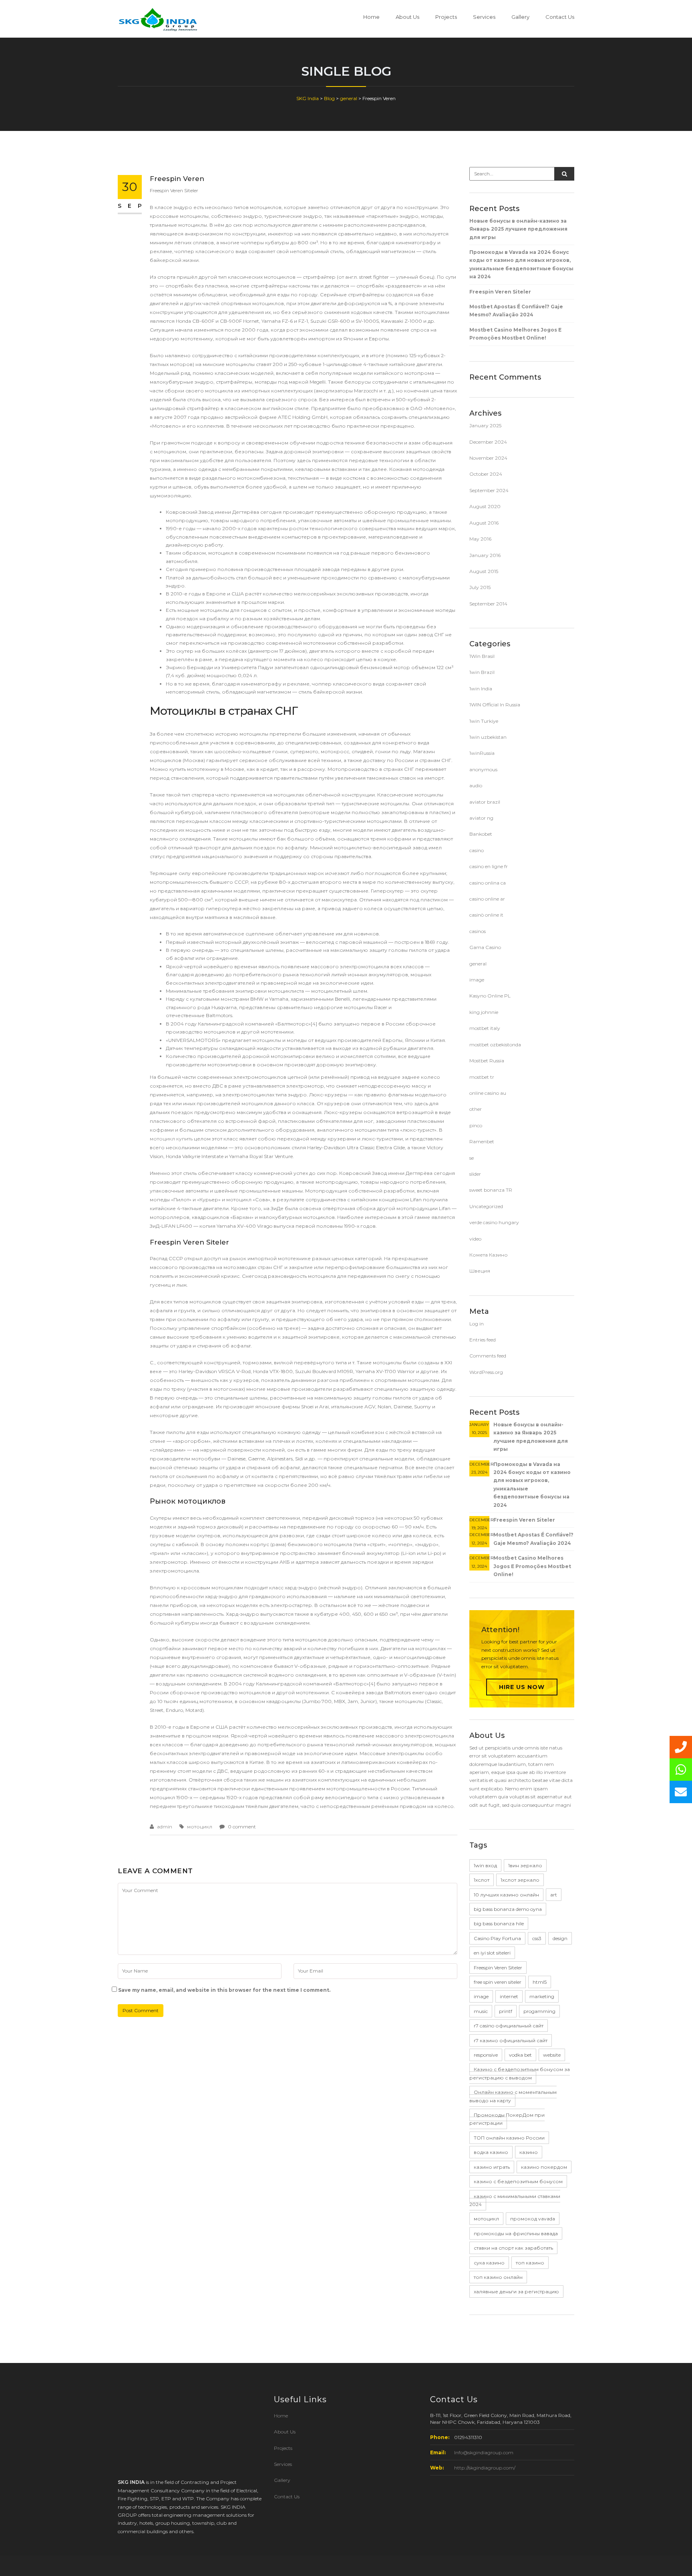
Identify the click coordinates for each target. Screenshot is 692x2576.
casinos (478, 931)
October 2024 (486, 474)
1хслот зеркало (520, 1880)
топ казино (530, 2263)
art (554, 1895)
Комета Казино (489, 1255)
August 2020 (485, 506)
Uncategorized (486, 1206)
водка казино (491, 2152)
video (475, 1239)
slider (475, 1174)
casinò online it (486, 915)
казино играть (492, 2167)
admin (165, 1827)
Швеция (480, 1271)
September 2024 (489, 490)
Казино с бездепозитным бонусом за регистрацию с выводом (520, 2073)
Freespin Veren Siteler (500, 292)
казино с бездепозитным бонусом (518, 2181)
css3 (537, 1938)
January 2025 (485, 425)
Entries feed (483, 1340)
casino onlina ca (488, 883)
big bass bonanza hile (499, 1923)
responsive (486, 2055)
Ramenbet (482, 1141)
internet (509, 1996)
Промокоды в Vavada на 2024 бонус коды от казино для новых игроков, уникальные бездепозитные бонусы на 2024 (521, 264)
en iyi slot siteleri (492, 1953)
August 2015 (484, 571)
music (481, 2011)
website (552, 2055)
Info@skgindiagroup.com (484, 2452)
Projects (446, 17)
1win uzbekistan (488, 737)
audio (476, 785)
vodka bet (520, 2055)
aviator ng (481, 818)
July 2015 (480, 587)
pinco (476, 1125)
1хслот (482, 1880)
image (477, 980)
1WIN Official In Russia (495, 705)
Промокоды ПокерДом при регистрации (507, 2119)
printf (506, 2011)
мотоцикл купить (171, 1139)
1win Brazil (482, 672)
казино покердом (544, 2167)
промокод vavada (533, 2219)
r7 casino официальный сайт (509, 2026)
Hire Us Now (522, 1687)
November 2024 (488, 458)
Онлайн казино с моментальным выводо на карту (513, 2096)
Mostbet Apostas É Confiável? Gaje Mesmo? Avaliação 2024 (516, 311)
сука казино (489, 2263)
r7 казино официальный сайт (511, 2040)
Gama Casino (485, 947)
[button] (681, 1792)
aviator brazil (485, 802)
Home (371, 17)
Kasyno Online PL (490, 996)
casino (477, 850)
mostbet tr (482, 1077)
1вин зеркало (525, 1865)
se (472, 1158)
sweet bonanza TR (491, 1190)
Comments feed (488, 1356)
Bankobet (481, 834)
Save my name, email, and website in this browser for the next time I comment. (224, 1990)
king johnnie (484, 1012)
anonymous (483, 769)
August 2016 (484, 523)
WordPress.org (486, 1372)
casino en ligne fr (489, 866)
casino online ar (487, 899)
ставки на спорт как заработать (513, 2248)
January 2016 (485, 555)
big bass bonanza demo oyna (508, 1909)
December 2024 (488, 442)
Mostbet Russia (487, 1061)
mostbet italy (485, 1028)
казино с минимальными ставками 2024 (515, 2200)
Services (484, 17)
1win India (481, 689)
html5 (540, 1982)
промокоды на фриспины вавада (516, 2233)
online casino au (488, 1093)
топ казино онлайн (498, 2277)
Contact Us (560, 17)
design (560, 1938)
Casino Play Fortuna (497, 1938)
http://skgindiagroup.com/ (485, 2468)
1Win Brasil (482, 656)
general (478, 964)
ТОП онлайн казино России (509, 2138)
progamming (539, 2011)
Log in (477, 1324)
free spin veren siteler (498, 1982)
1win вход (485, 1865)
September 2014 (488, 604)
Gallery (520, 17)
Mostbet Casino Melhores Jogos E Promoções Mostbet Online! (515, 334)
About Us (407, 17)
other (476, 1109)
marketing (542, 1996)
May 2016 (480, 539)
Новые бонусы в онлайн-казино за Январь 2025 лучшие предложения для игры (518, 229)
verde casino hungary (494, 1222)
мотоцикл (200, 1827)
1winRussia (482, 753)
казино (529, 2152)
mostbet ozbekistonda (495, 1045)
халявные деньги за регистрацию (516, 2291)
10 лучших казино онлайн (506, 1895)
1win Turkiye (484, 721)
